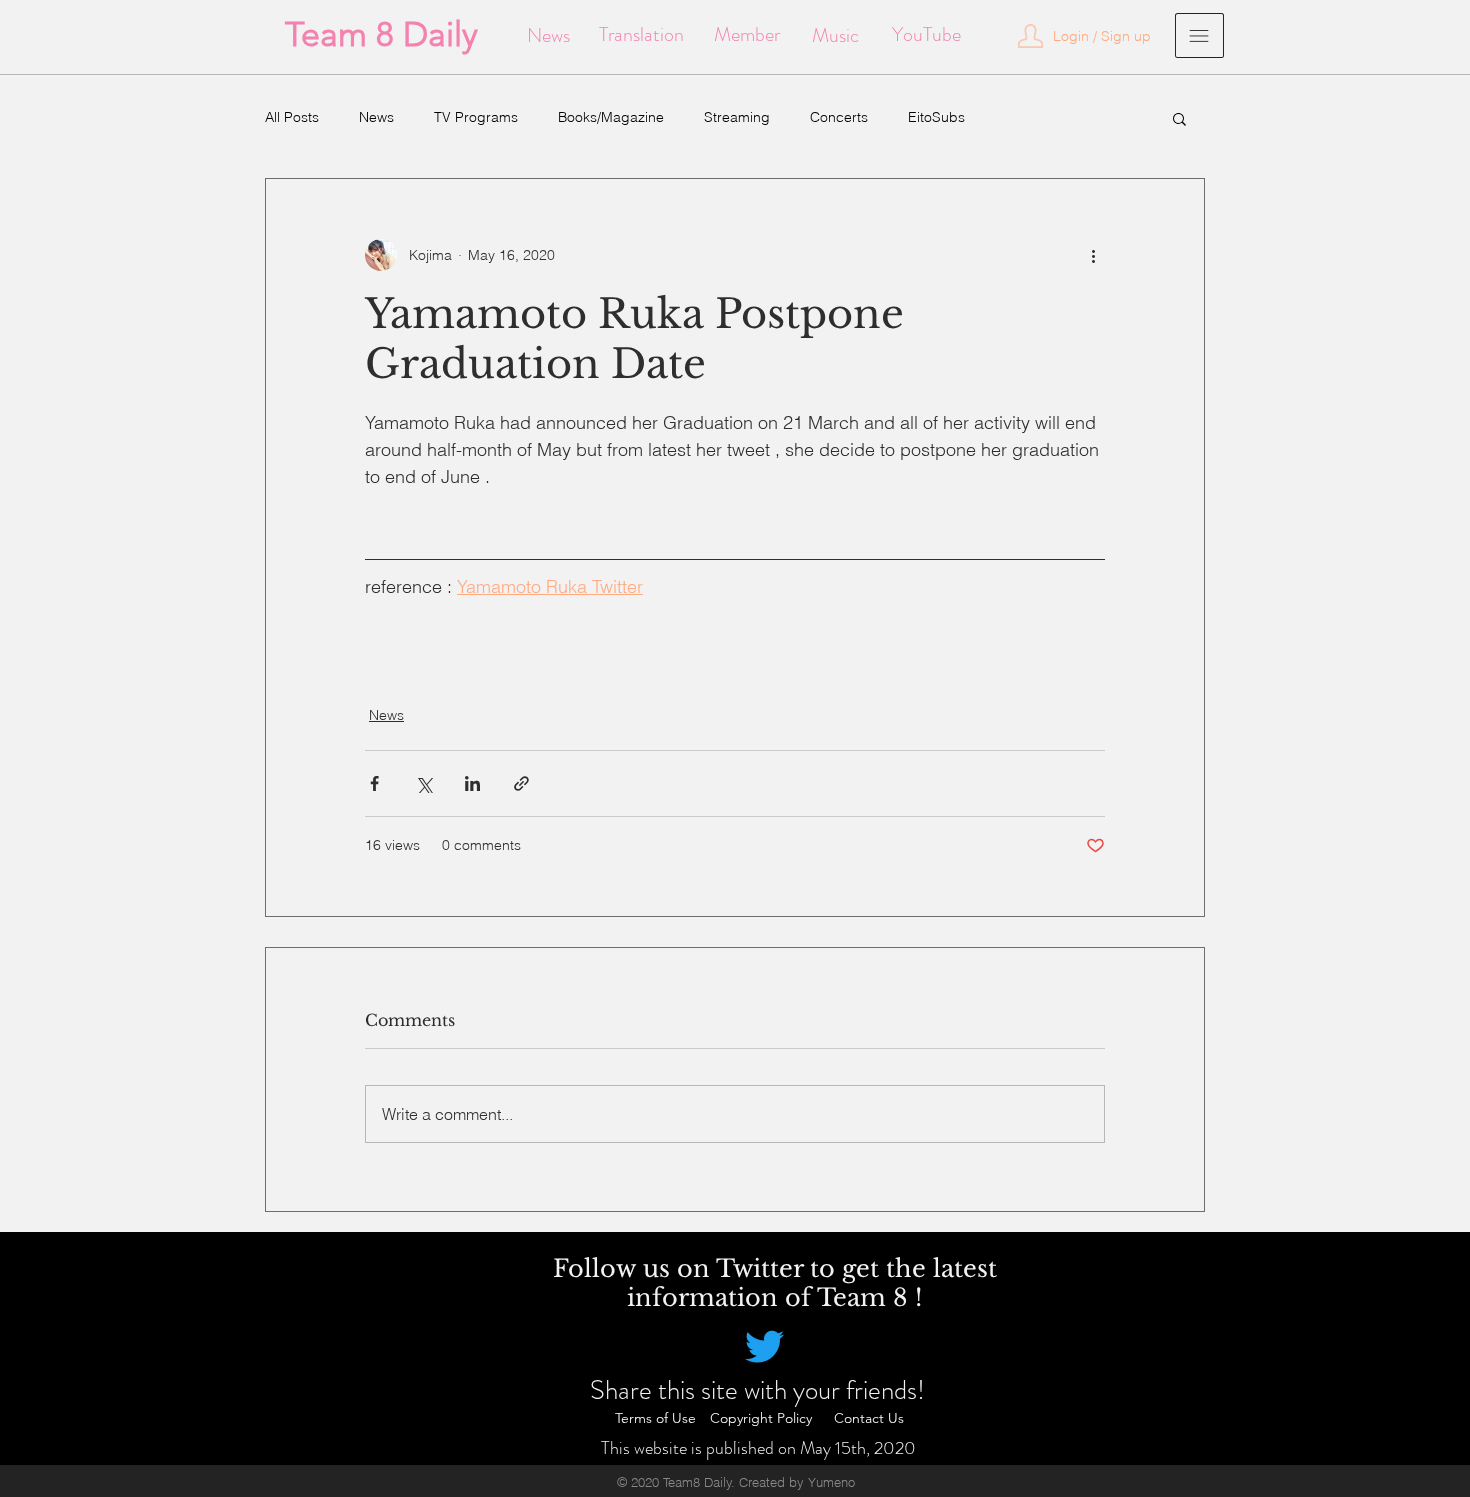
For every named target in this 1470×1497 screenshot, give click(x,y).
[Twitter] (764, 1346)
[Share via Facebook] (374, 783)
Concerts (839, 117)
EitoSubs (936, 117)
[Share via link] (521, 783)
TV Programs (476, 117)
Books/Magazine (611, 117)
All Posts (292, 117)
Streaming (737, 117)
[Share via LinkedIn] (472, 783)
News (376, 117)
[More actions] (1093, 255)
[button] (1179, 118)
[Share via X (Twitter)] (423, 783)
